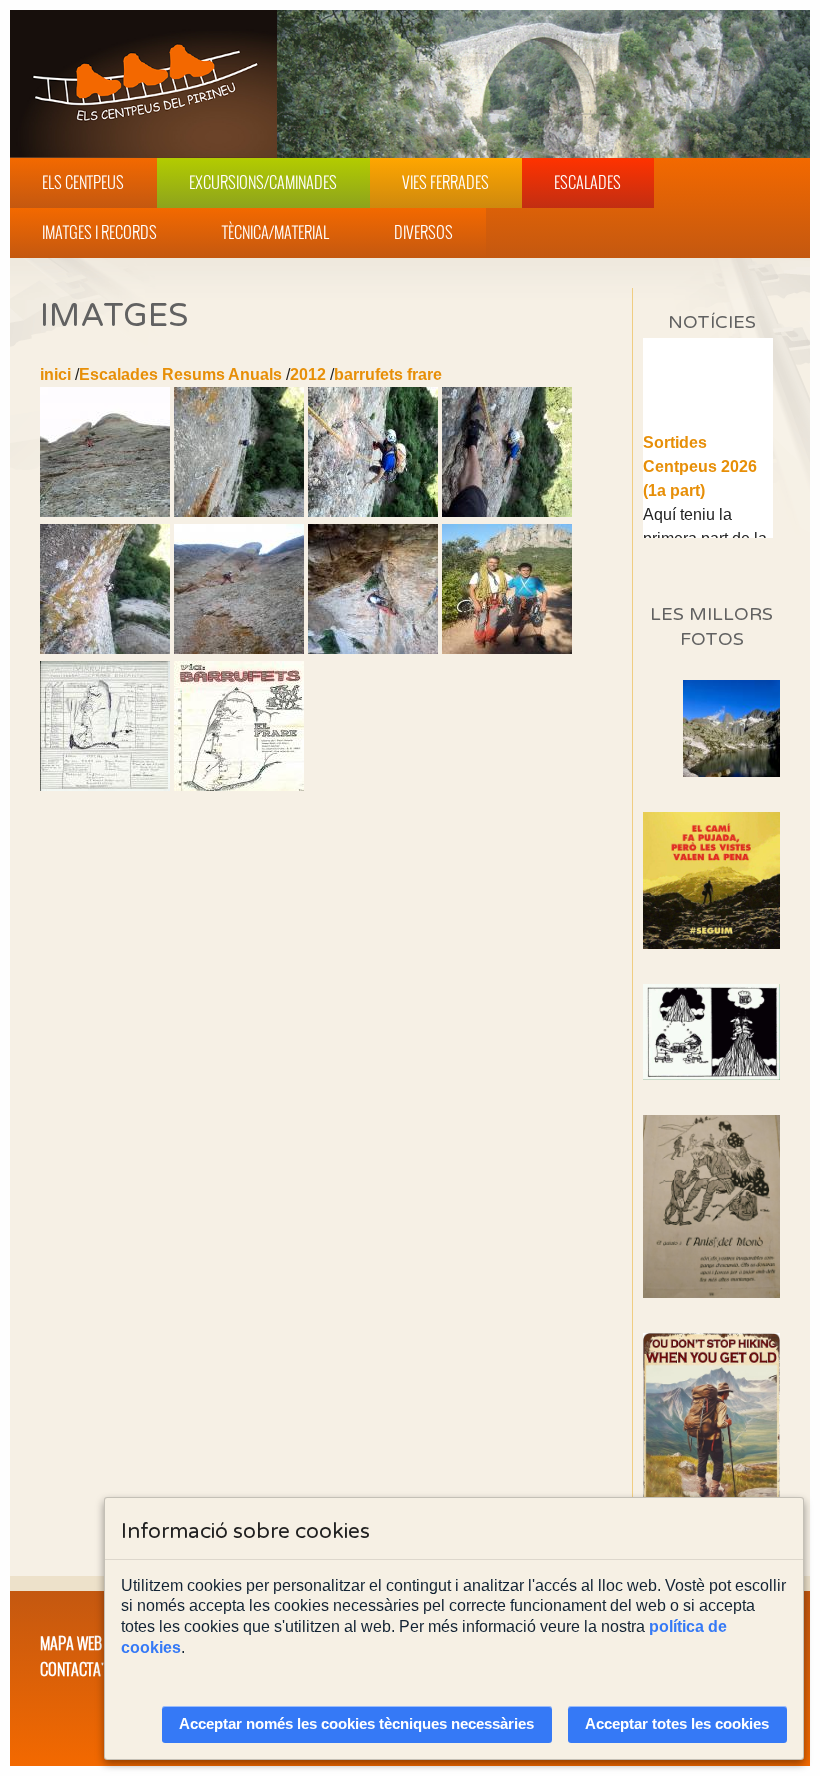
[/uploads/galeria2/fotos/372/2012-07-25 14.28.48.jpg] (105, 648)
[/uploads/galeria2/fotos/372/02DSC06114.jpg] (373, 511)
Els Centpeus (83, 182)
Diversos (423, 232)
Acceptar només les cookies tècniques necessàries (356, 1724)
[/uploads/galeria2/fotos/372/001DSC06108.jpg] (105, 511)
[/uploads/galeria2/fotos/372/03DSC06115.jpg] (507, 511)
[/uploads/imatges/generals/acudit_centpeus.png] (711, 1032)
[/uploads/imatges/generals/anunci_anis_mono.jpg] (711, 1206)
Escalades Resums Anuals (180, 374)
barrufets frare (388, 374)
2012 (308, 374)
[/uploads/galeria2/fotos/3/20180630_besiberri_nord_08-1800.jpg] (731, 771)
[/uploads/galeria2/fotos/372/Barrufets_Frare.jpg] (105, 785)
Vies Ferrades (445, 182)
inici (55, 374)
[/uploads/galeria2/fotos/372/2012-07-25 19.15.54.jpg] (507, 648)
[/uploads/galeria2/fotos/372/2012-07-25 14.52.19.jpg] (239, 648)
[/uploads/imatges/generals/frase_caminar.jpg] (711, 1435)
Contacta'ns (80, 1669)
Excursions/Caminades (263, 182)
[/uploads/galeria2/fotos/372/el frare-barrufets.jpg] (239, 785)
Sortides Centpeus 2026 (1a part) (700, 454)
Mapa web (71, 1643)
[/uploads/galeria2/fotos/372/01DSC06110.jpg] (239, 511)
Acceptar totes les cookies (677, 1724)
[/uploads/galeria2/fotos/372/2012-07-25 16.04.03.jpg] (373, 648)
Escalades (587, 182)
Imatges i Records (99, 232)
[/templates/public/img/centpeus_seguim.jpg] (711, 880)
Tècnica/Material (275, 232)
